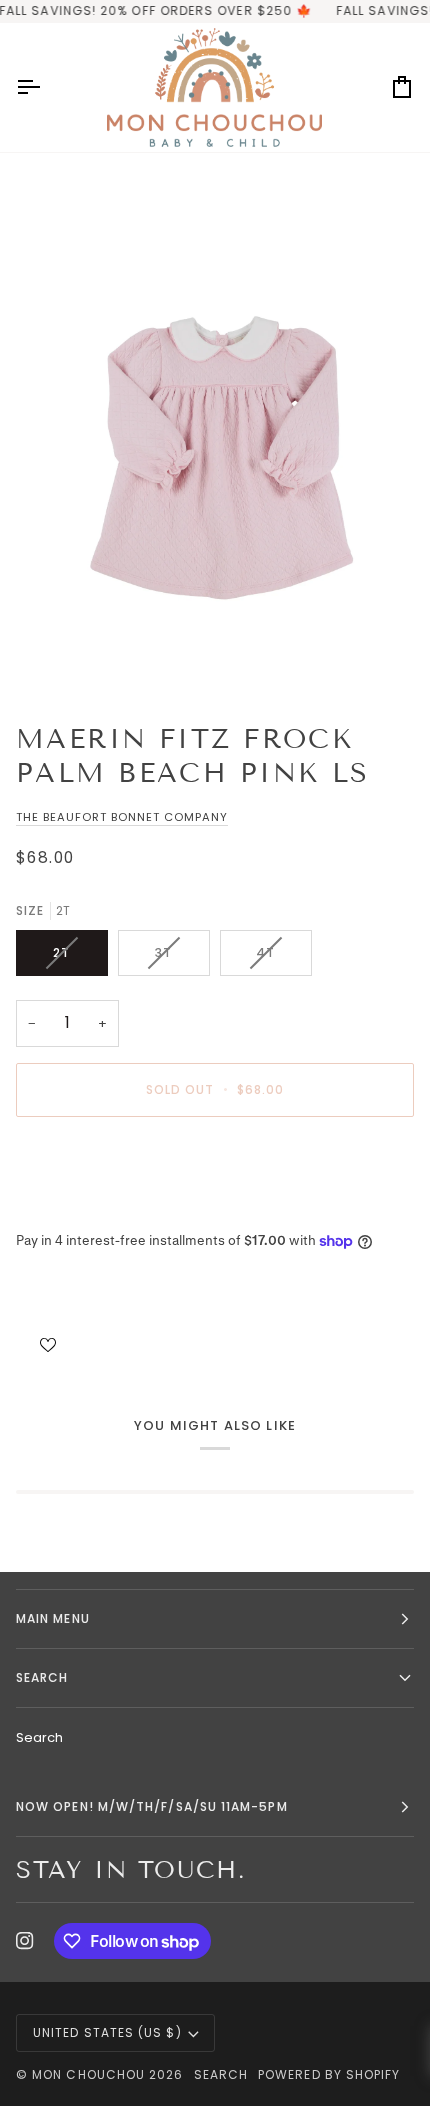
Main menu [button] (53, 1618)
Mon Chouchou (88, 2074)
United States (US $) (107, 2032)
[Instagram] (25, 1941)
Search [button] (42, 1677)
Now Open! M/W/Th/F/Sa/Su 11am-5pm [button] (152, 1806)
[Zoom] (215, 452)
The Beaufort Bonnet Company (122, 817)
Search (39, 1737)
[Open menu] (46, 87)
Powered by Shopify (329, 2074)
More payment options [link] (90, 1208)
